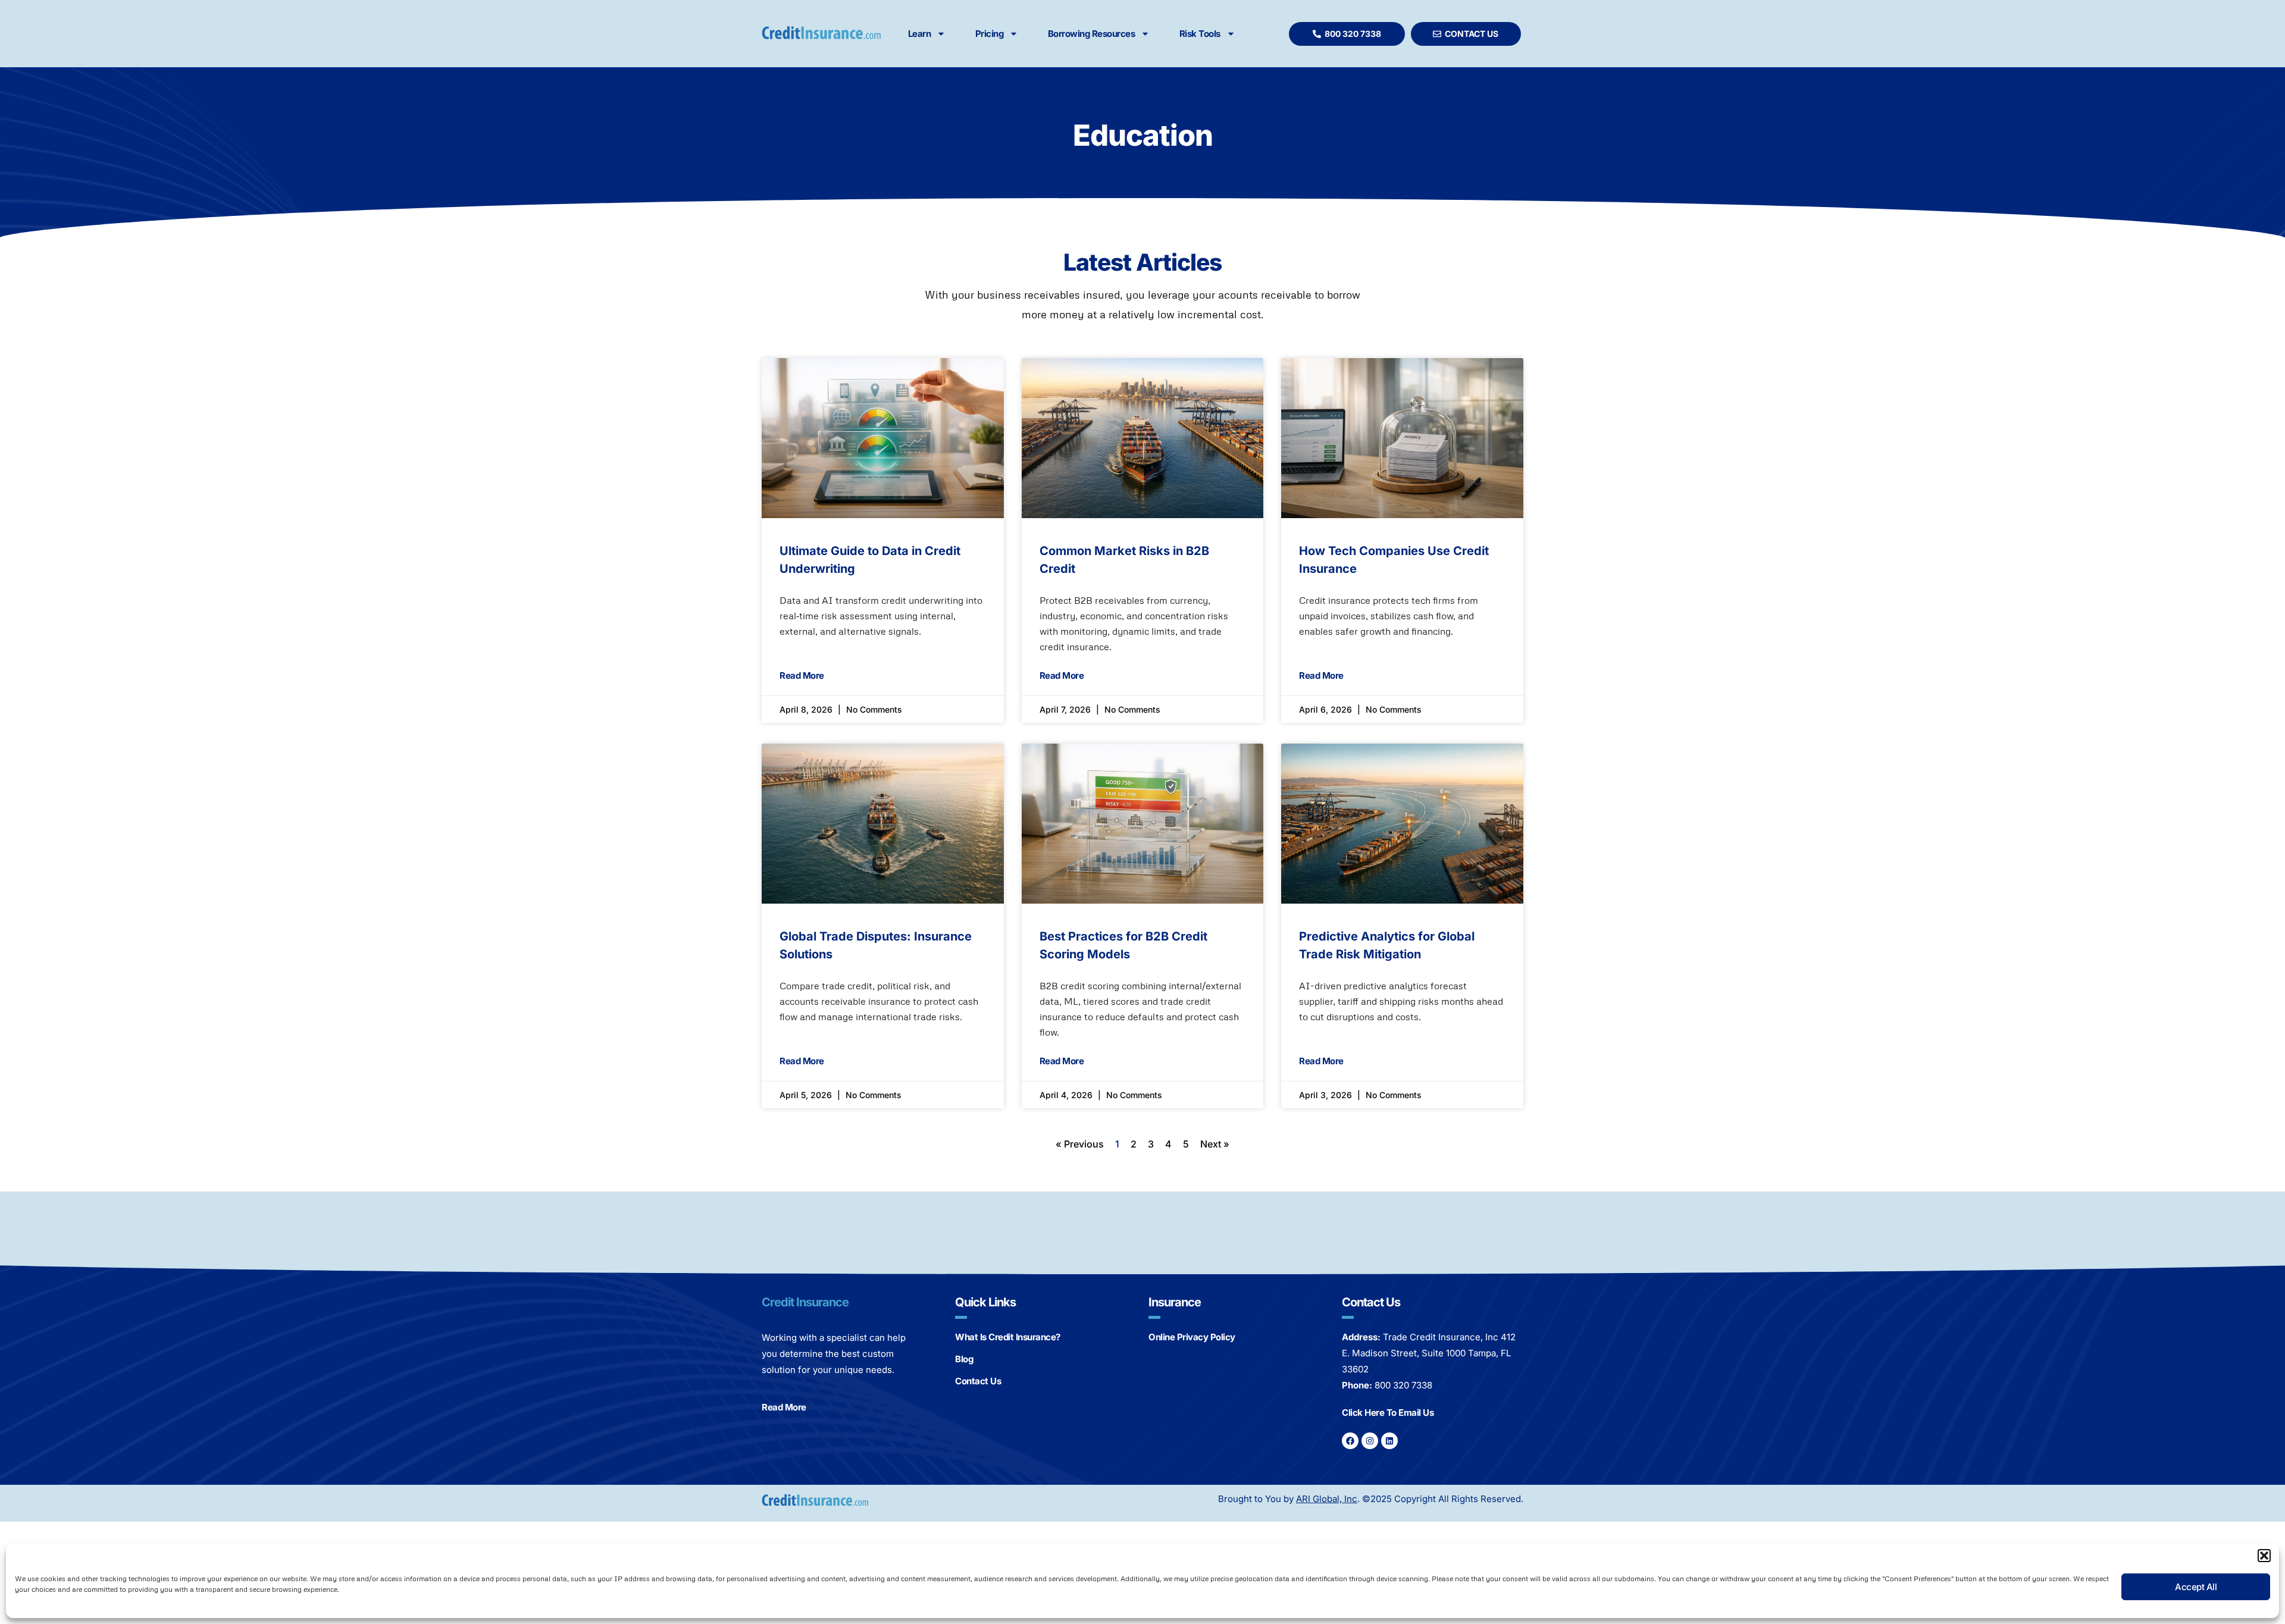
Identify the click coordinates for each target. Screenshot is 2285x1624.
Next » (1215, 1144)
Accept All (2196, 1587)
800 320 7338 (1403, 1385)
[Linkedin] (1389, 1441)
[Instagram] (1370, 1441)
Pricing (990, 34)
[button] (2264, 1556)
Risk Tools (1200, 34)
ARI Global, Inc (1327, 1499)
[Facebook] (1350, 1441)
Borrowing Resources (1092, 34)
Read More (802, 675)
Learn (920, 34)
